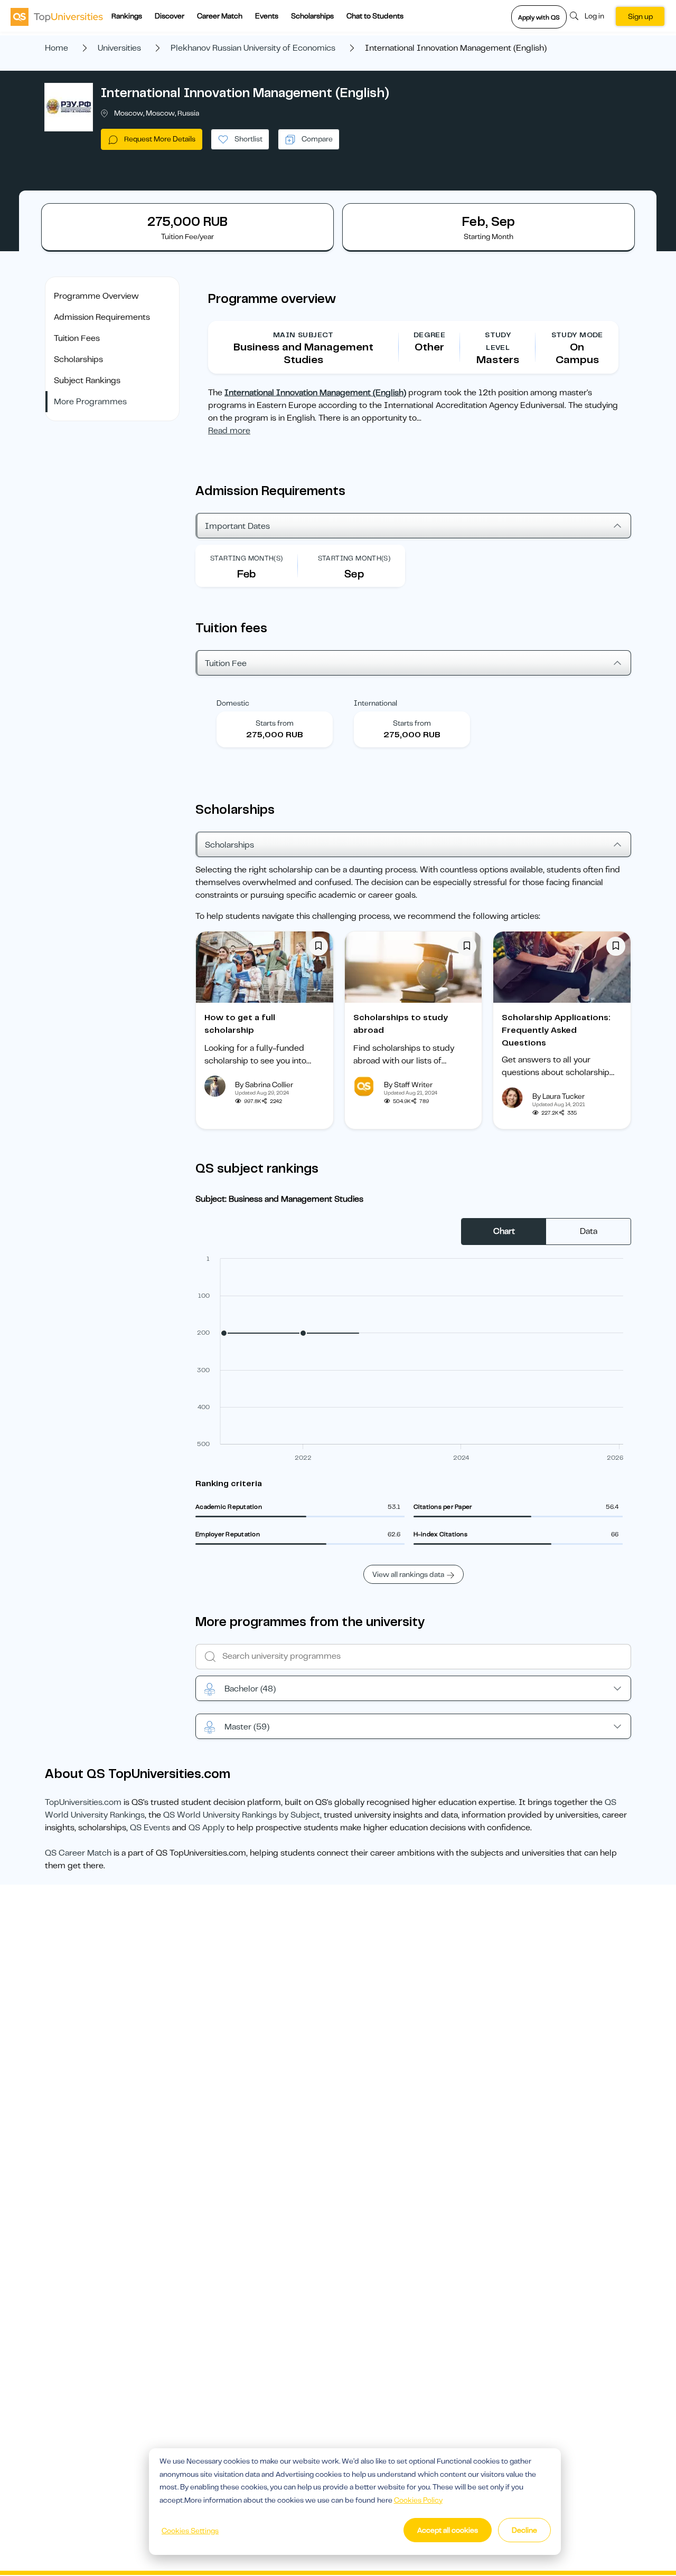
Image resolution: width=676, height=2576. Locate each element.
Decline (524, 2530)
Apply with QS (539, 17)
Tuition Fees (77, 338)
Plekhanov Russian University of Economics (253, 48)
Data (589, 1231)
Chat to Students (375, 16)
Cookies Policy (418, 2500)
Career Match (220, 16)
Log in (594, 16)
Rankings (127, 16)
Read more (229, 431)
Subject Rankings (87, 381)
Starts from (275, 723)
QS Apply (206, 1828)
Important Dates (237, 526)
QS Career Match (78, 1853)
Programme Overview (96, 296)
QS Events (150, 1828)
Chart (504, 1231)
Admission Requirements (102, 317)
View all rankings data (408, 1574)
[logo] (57, 16)
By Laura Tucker (558, 1096)
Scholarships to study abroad (401, 1024)
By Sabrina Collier (264, 1085)
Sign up (640, 16)
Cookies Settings (190, 2531)
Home (57, 48)
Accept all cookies (448, 2530)
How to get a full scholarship (240, 1024)
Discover (170, 16)
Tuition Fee (226, 663)
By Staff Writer (408, 1085)
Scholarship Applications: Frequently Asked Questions (556, 1030)
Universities (119, 48)
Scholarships (312, 16)
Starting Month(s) (247, 558)
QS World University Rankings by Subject (242, 1815)
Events (267, 16)
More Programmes (90, 402)
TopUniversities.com (83, 1802)
